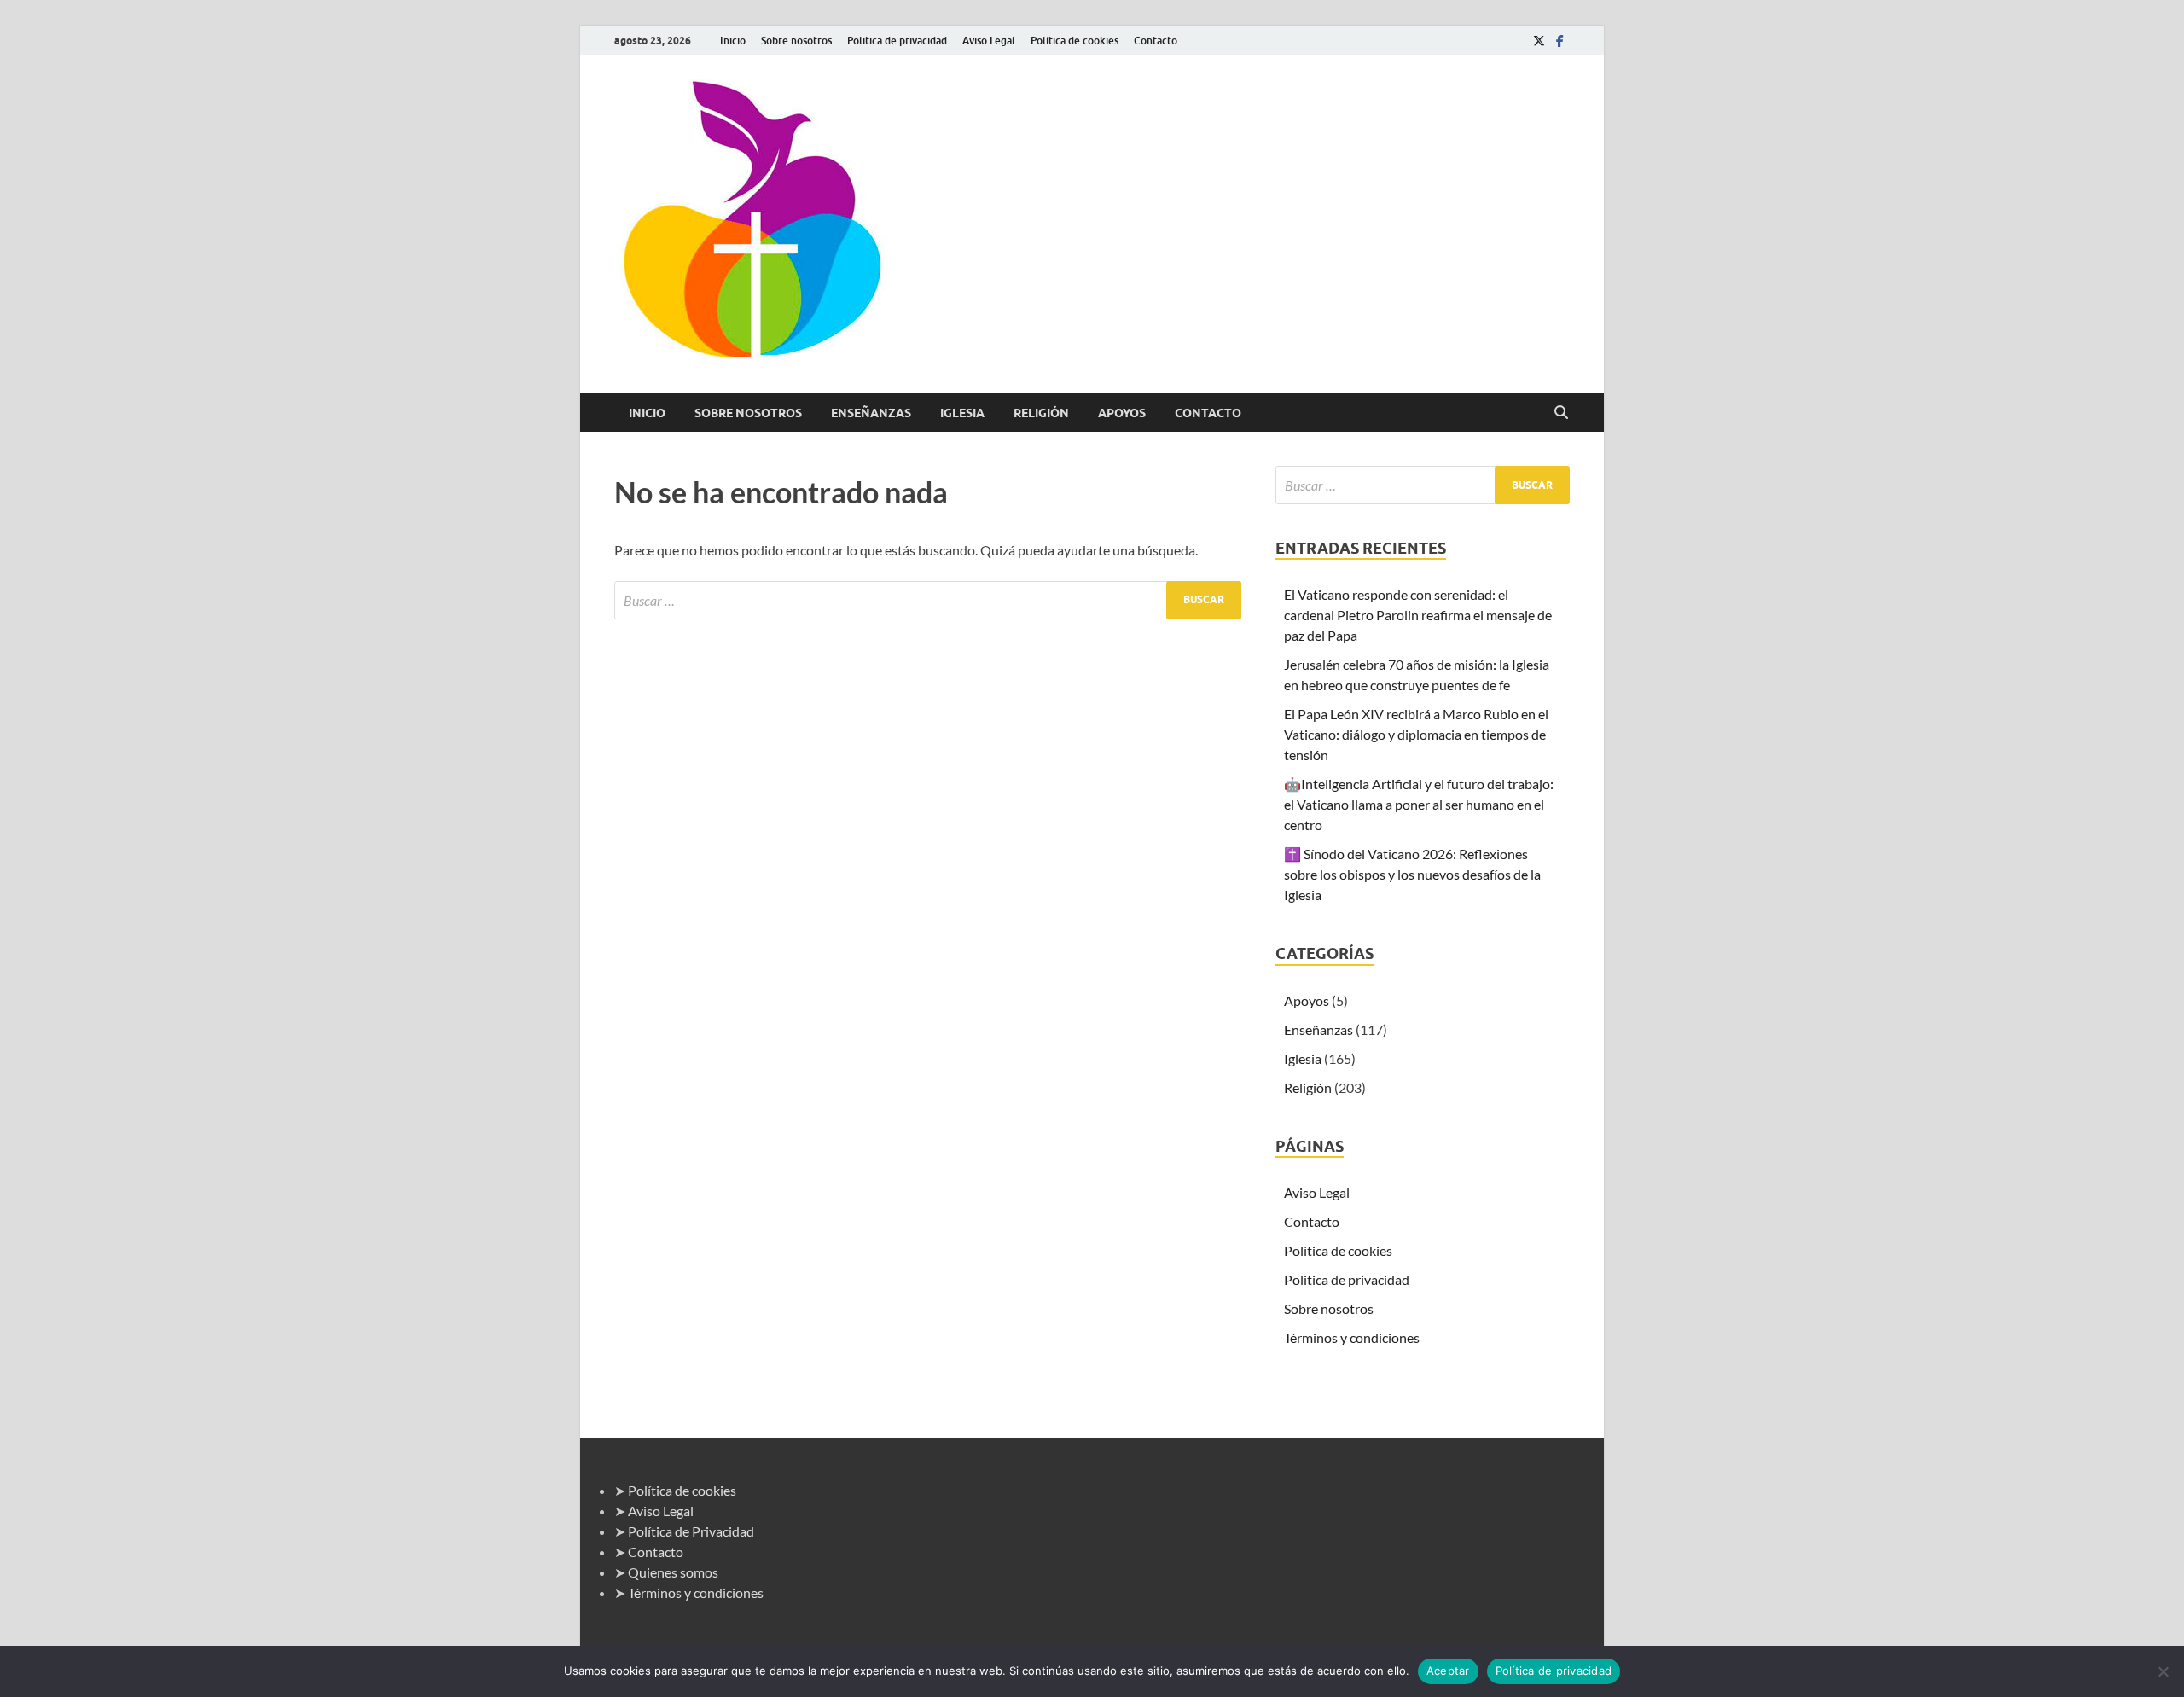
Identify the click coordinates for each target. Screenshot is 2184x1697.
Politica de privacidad (897, 41)
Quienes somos (673, 1572)
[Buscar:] (928, 600)
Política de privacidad (1554, 1671)
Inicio (733, 41)
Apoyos (1122, 413)
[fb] (1560, 41)
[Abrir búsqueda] (1561, 413)
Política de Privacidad (691, 1531)
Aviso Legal (989, 41)
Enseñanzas (871, 413)
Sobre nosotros (796, 41)
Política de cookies (1075, 41)
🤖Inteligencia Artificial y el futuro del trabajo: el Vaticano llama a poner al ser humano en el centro (1419, 804)
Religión (1041, 413)
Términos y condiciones (1352, 1337)
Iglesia (962, 413)
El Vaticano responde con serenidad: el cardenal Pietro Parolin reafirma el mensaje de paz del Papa (1418, 615)
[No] (2163, 1671)
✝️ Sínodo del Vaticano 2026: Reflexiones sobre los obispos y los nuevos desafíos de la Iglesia (1412, 874)
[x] (1539, 41)
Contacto (1156, 41)
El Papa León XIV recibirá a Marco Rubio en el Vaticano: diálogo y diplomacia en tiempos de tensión (1416, 734)
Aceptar (1448, 1671)
